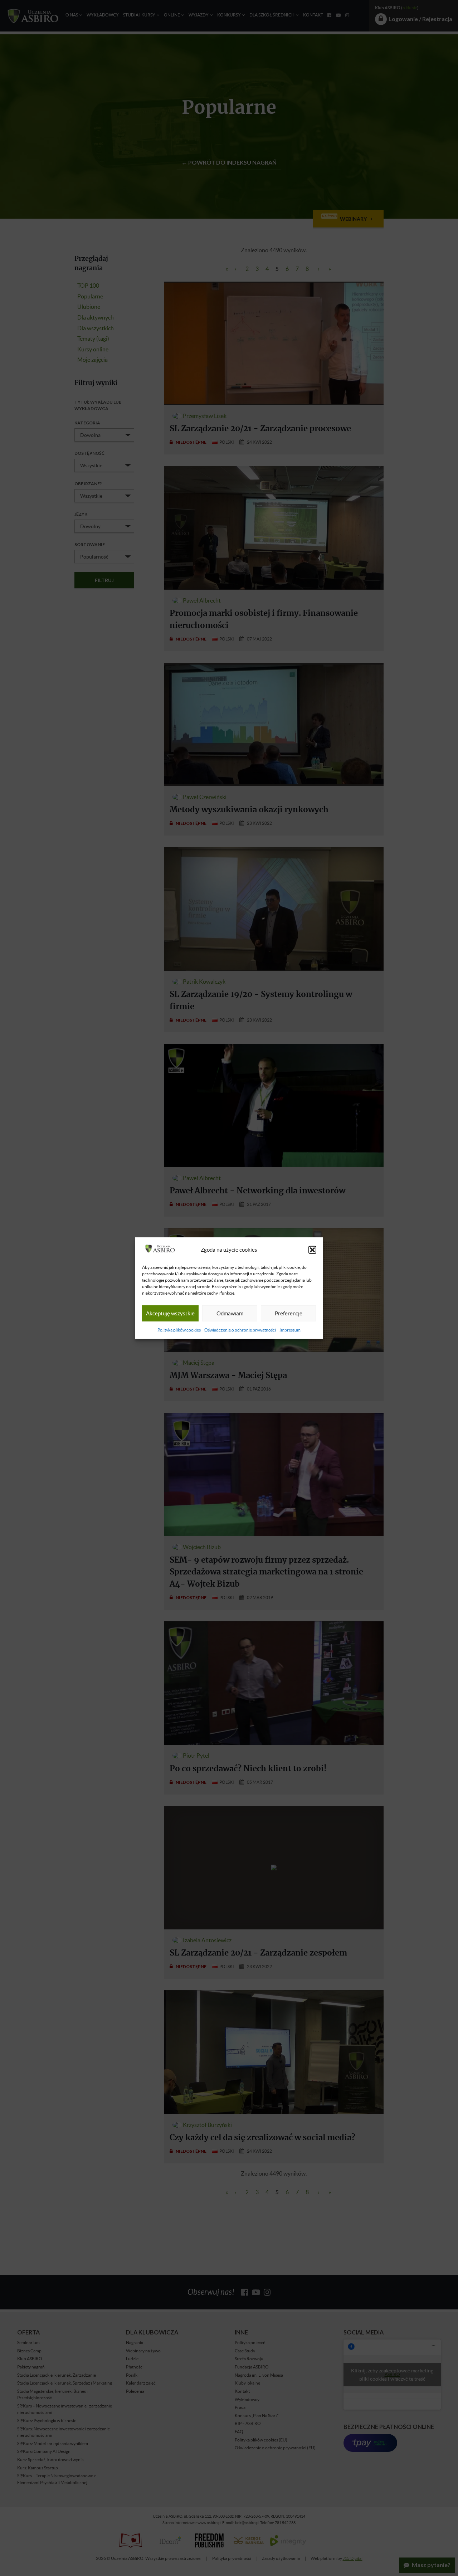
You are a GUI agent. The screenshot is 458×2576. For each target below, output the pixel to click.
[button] (312, 1250)
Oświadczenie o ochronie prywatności (240, 1330)
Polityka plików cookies (179, 1330)
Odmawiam (230, 1313)
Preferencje (289, 1313)
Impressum (290, 1330)
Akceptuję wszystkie (170, 1313)
